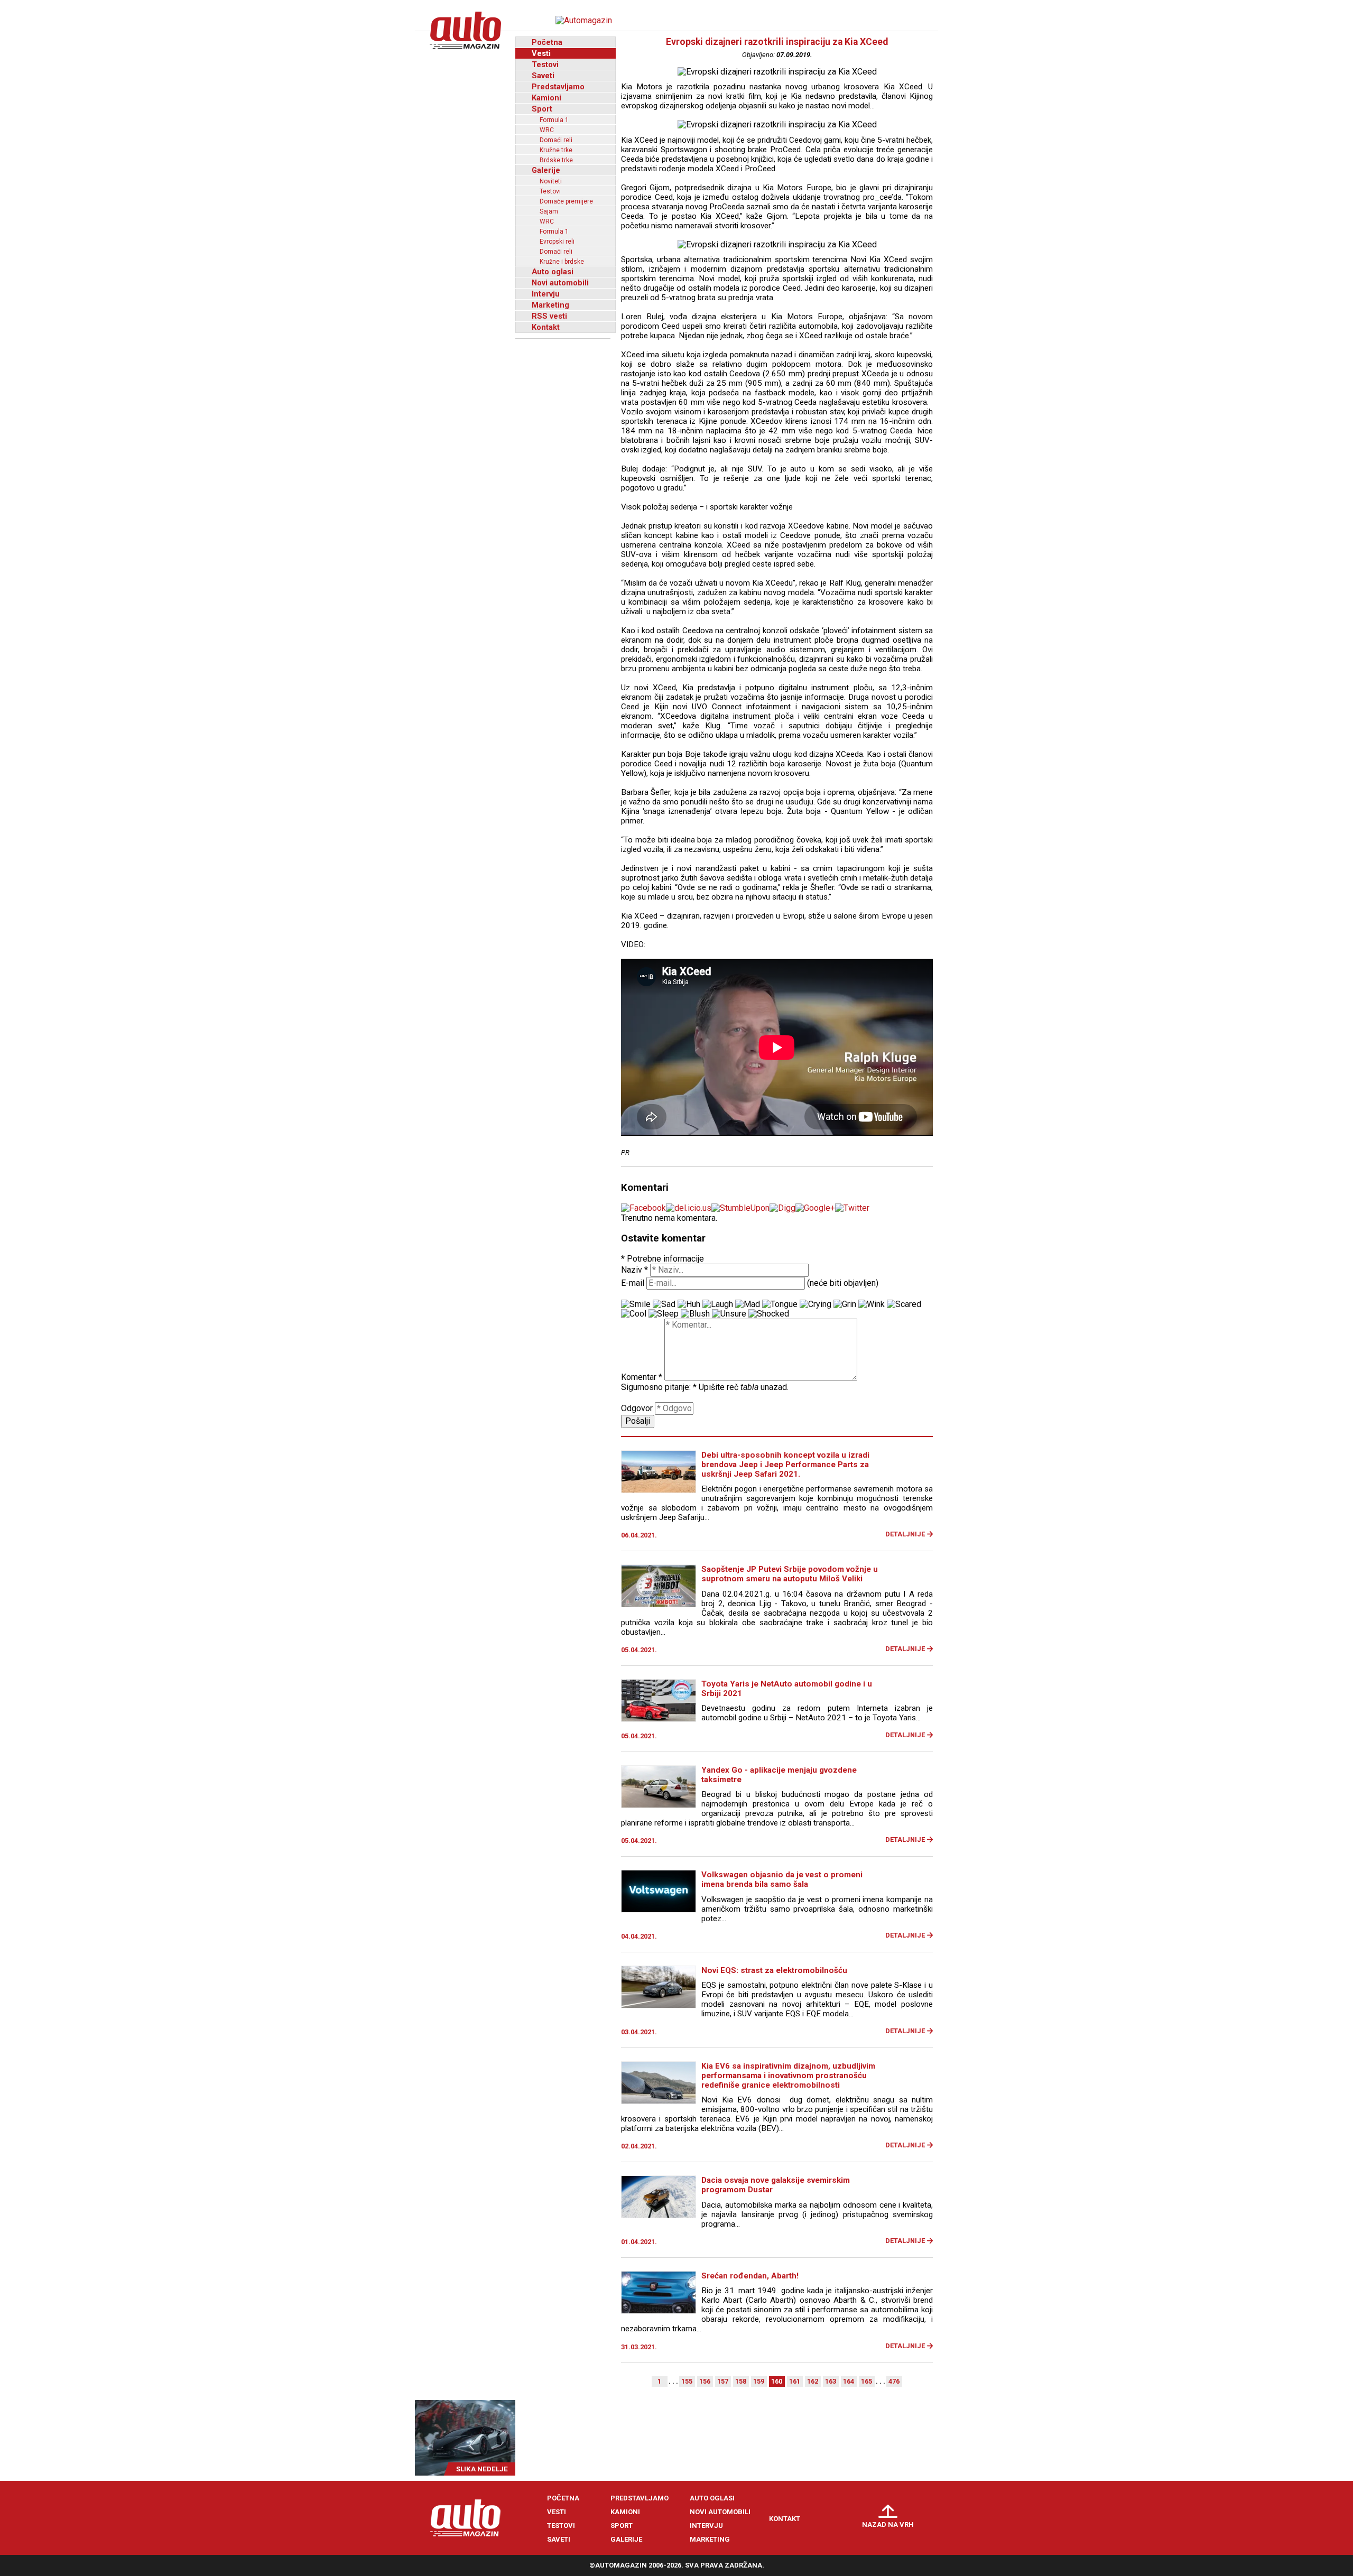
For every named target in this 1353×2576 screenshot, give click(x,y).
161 (795, 2381)
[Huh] (689, 1304)
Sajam (549, 211)
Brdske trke (556, 160)
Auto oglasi (553, 272)
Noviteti (551, 181)
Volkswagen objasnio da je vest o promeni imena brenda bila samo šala (782, 1879)
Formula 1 (554, 120)
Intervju (546, 294)
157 (723, 2381)
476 (894, 2381)
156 (705, 2381)
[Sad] (664, 1304)
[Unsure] (729, 1314)
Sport (542, 109)
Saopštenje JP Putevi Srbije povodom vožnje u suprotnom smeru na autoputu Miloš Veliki (790, 1574)
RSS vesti (549, 316)
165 (867, 2381)
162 (813, 2381)
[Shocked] (769, 1314)
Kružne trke (556, 150)
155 (687, 2381)
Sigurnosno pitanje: (659, 1387)
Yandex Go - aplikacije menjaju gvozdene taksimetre (779, 1775)
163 (831, 2381)
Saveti (543, 76)
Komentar (642, 1378)
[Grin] (845, 1304)
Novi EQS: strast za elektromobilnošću (774, 1970)
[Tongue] (780, 1304)
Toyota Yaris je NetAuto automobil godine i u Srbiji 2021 (787, 1689)
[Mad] (748, 1304)
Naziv (634, 1270)
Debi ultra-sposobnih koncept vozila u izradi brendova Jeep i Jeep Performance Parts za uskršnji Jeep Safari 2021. (785, 1465)
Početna (547, 42)
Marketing (550, 305)
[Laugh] (718, 1304)
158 (741, 2381)
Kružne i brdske (562, 262)
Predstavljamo (558, 87)
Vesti (541, 53)
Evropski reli (557, 242)
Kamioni (546, 98)
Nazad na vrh (888, 2524)
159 (759, 2381)
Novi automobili (560, 283)
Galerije (546, 170)
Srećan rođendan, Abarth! (750, 2276)
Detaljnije (905, 1534)
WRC (547, 130)
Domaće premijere (566, 201)
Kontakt (546, 327)
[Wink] (872, 1304)
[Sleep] (664, 1314)
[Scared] (904, 1304)
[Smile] (636, 1304)
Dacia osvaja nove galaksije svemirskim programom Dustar (776, 2185)
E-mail (633, 1283)
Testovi (545, 64)
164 (849, 2381)
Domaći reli (556, 140)
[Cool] (634, 1314)
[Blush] (695, 1314)
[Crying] (815, 1304)
